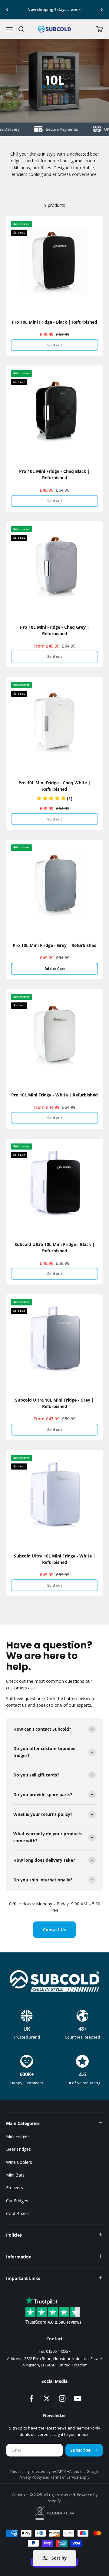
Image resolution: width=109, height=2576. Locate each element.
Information (19, 2257)
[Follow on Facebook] (31, 2398)
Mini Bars (15, 2175)
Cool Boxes (17, 2213)
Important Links (23, 2278)
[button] (54, 798)
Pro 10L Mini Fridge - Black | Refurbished (54, 322)
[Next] (102, 10)
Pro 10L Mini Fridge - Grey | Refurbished (55, 945)
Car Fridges (17, 2201)
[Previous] (7, 10)
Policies (14, 2235)
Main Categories (23, 2123)
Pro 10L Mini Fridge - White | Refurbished (54, 1095)
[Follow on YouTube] (78, 2398)
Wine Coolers (19, 2162)
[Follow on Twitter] (47, 2398)
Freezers (15, 2188)
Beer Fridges (18, 2149)
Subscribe (80, 2450)
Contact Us (54, 1929)
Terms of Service (65, 2477)
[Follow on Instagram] (62, 2398)
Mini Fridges (18, 2136)
